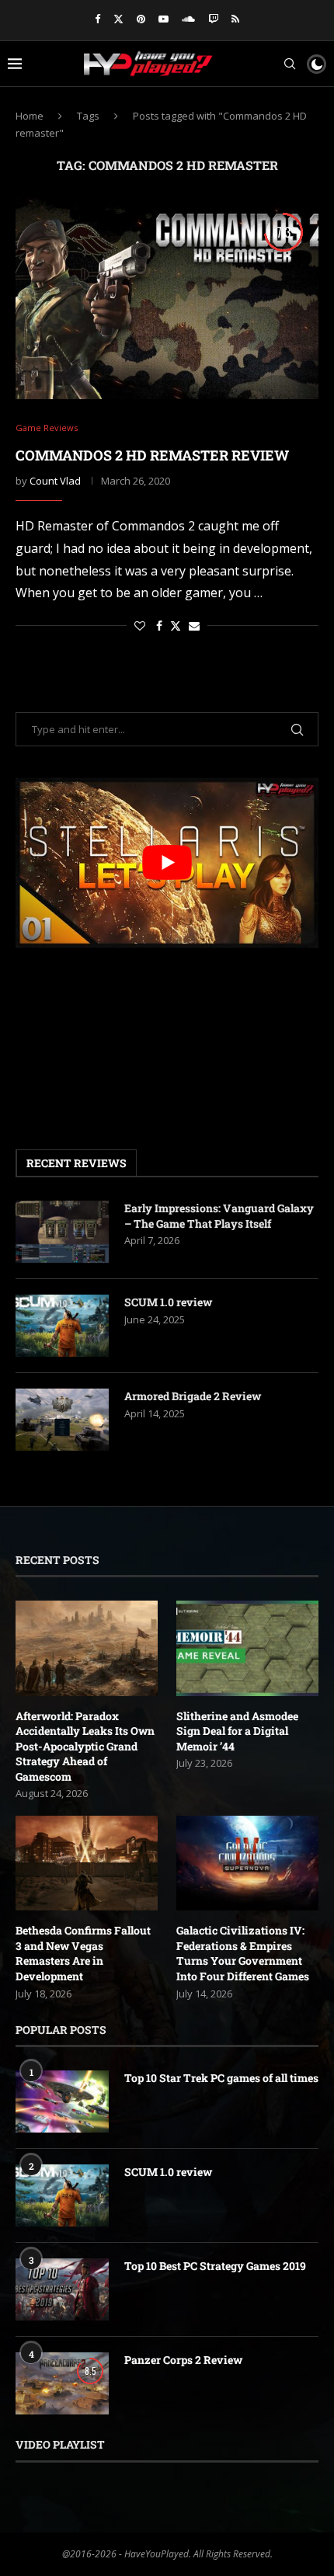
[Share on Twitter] (176, 626)
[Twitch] (213, 19)
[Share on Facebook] (159, 626)
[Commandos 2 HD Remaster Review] (167, 298)
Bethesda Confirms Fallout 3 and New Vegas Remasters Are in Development (83, 1953)
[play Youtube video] (167, 862)
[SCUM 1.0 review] (62, 1326)
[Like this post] (140, 626)
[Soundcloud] (188, 19)
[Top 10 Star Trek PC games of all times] (62, 2101)
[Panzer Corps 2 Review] (62, 2383)
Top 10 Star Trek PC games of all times (221, 2078)
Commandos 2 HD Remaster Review (152, 455)
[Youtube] (164, 19)
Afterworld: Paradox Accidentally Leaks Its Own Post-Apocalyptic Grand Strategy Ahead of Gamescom (85, 1746)
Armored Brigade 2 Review (193, 1396)
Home (30, 116)
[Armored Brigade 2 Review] (62, 1420)
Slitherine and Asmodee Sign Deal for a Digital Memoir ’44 (237, 1731)
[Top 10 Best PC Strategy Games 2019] (62, 2289)
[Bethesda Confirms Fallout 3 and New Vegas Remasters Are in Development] (87, 1863)
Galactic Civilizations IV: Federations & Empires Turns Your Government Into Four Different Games (243, 1953)
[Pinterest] (141, 19)
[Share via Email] (194, 626)
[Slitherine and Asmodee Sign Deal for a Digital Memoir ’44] (247, 1648)
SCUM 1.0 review (168, 1302)
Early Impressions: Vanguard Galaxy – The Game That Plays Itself (219, 1216)
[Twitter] (118, 19)
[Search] (290, 64)
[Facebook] (97, 19)
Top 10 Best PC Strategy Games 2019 (215, 2266)
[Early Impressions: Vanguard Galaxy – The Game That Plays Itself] (62, 1232)
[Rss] (235, 19)
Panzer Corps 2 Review (183, 2360)
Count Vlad (55, 481)
